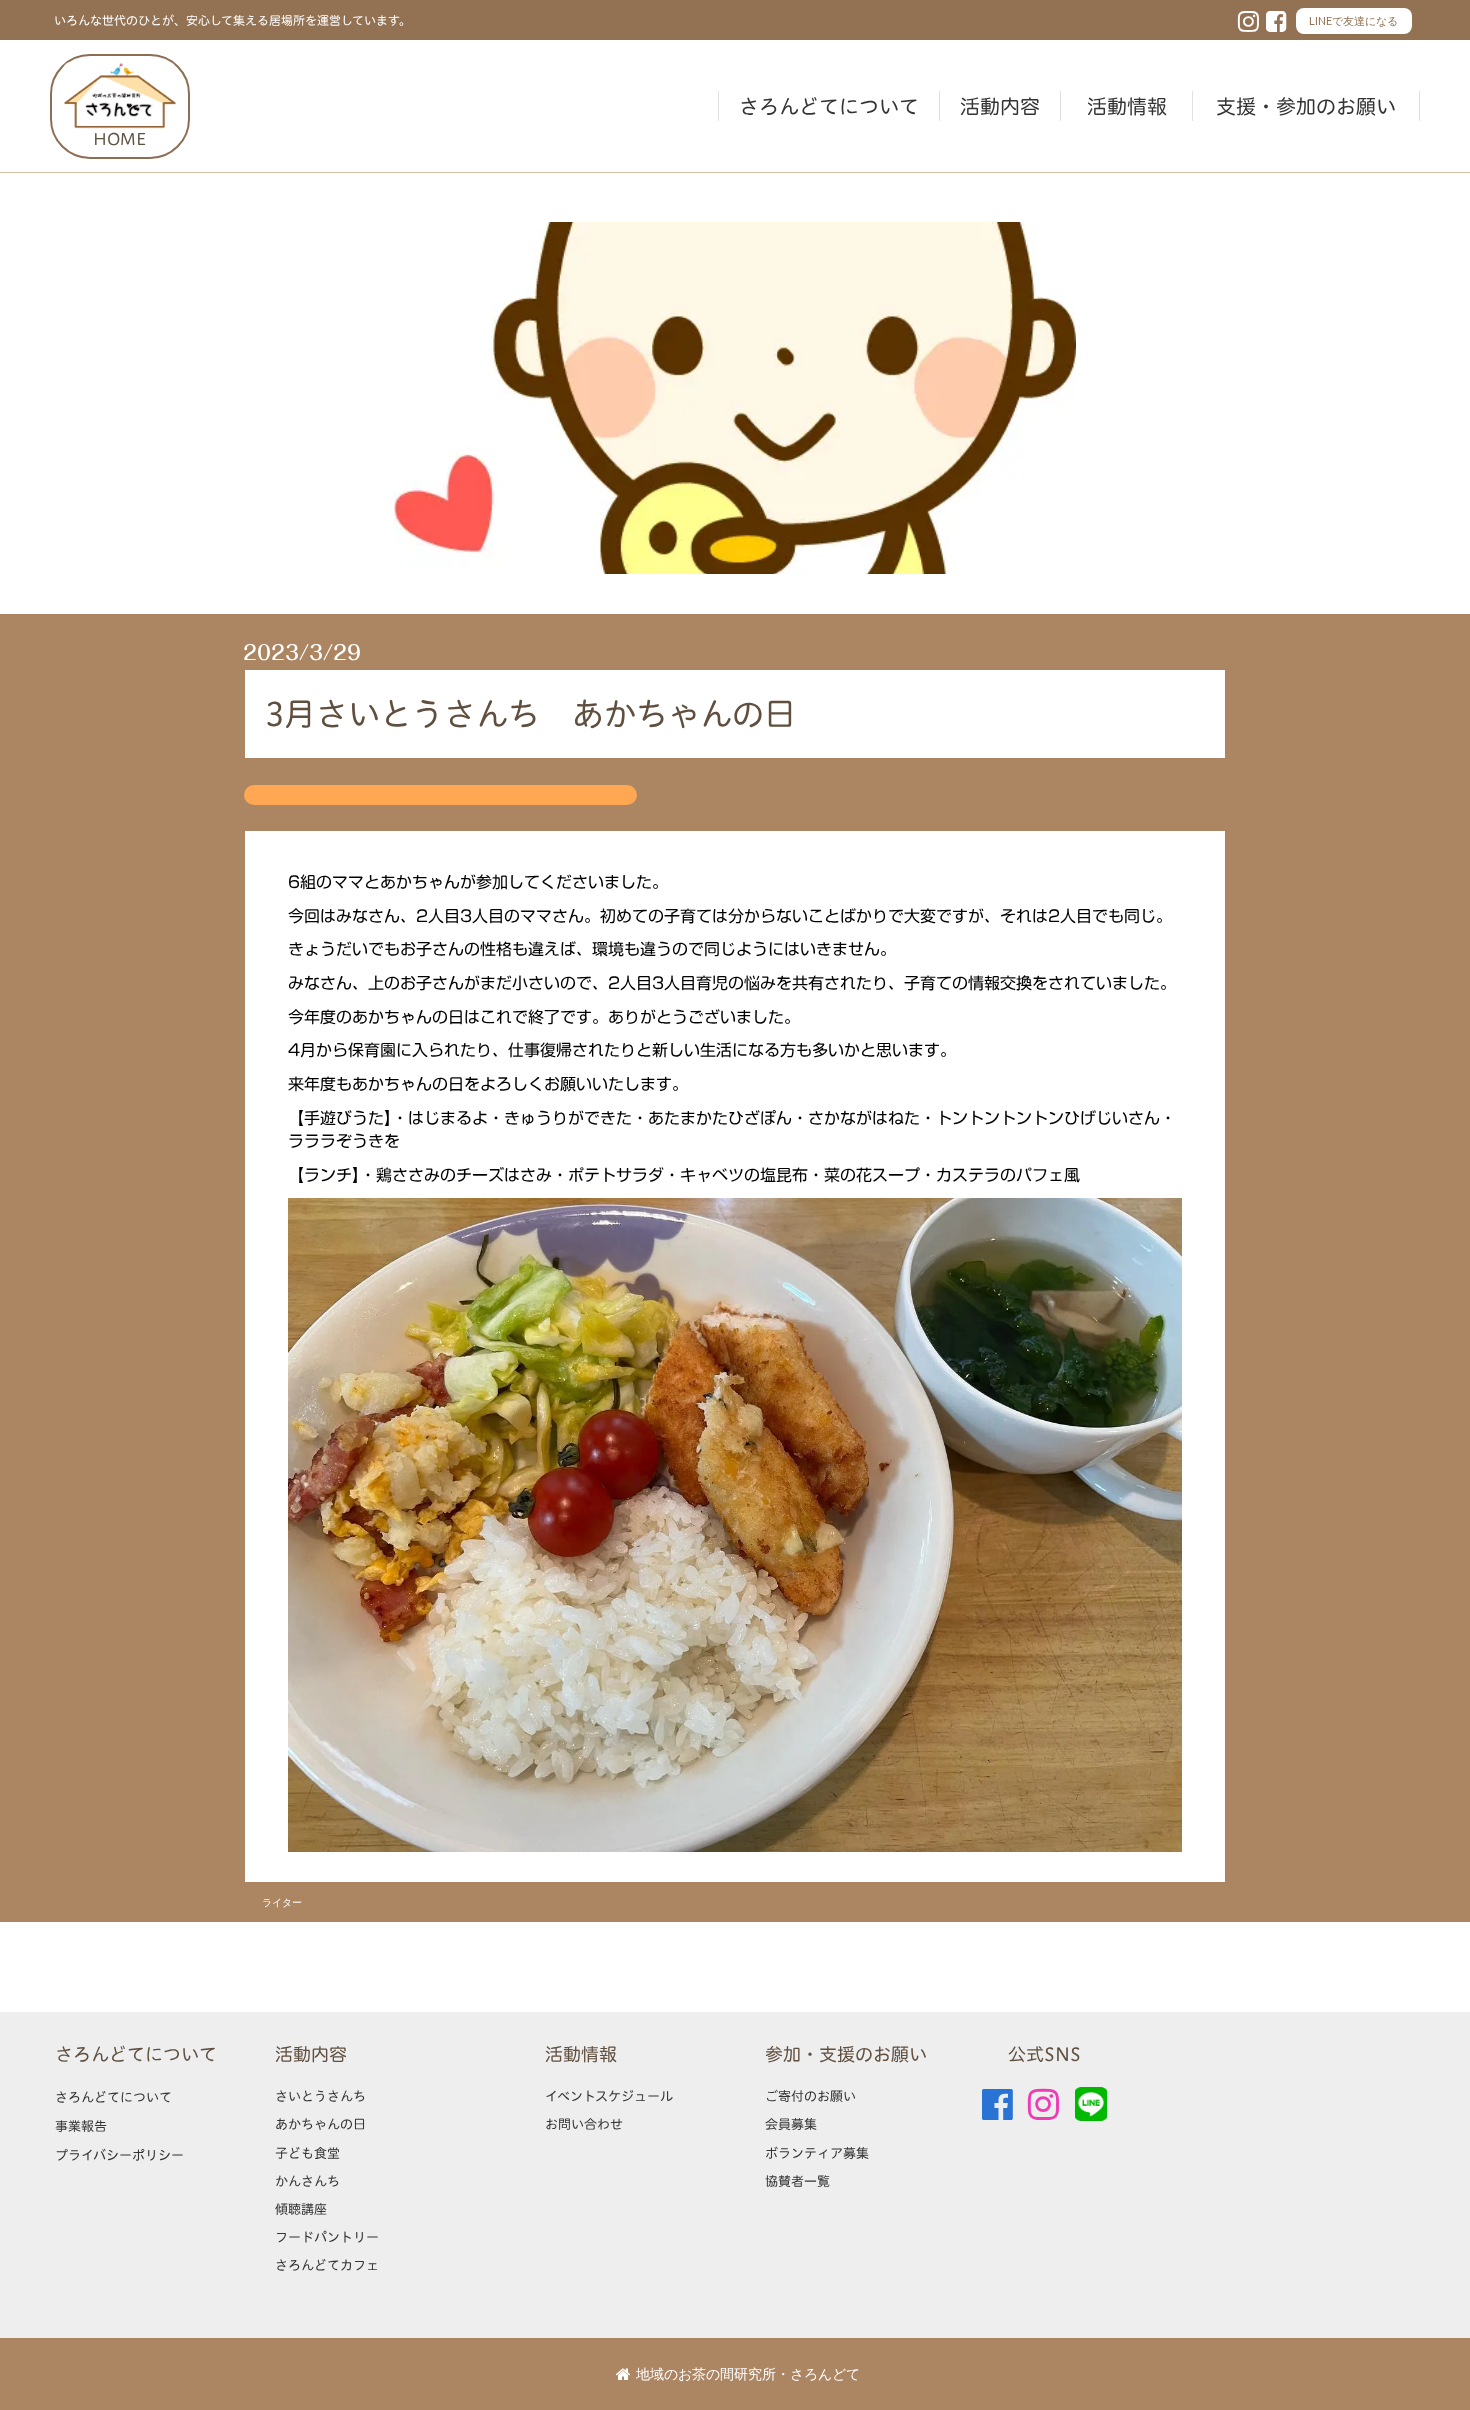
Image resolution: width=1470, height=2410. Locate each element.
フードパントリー (327, 2237)
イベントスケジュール (609, 2096)
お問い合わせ (584, 2124)
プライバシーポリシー (119, 2155)
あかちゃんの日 (320, 2124)
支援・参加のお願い (1306, 106)
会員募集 (791, 2124)
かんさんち (307, 2181)
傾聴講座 (301, 2209)
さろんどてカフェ (327, 2265)
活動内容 (1000, 106)
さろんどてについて (829, 106)
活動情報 (1127, 106)
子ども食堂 (307, 2153)
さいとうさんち (320, 2096)
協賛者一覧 (797, 2181)
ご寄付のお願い (810, 2096)
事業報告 (81, 2126)
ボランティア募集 (817, 2153)
